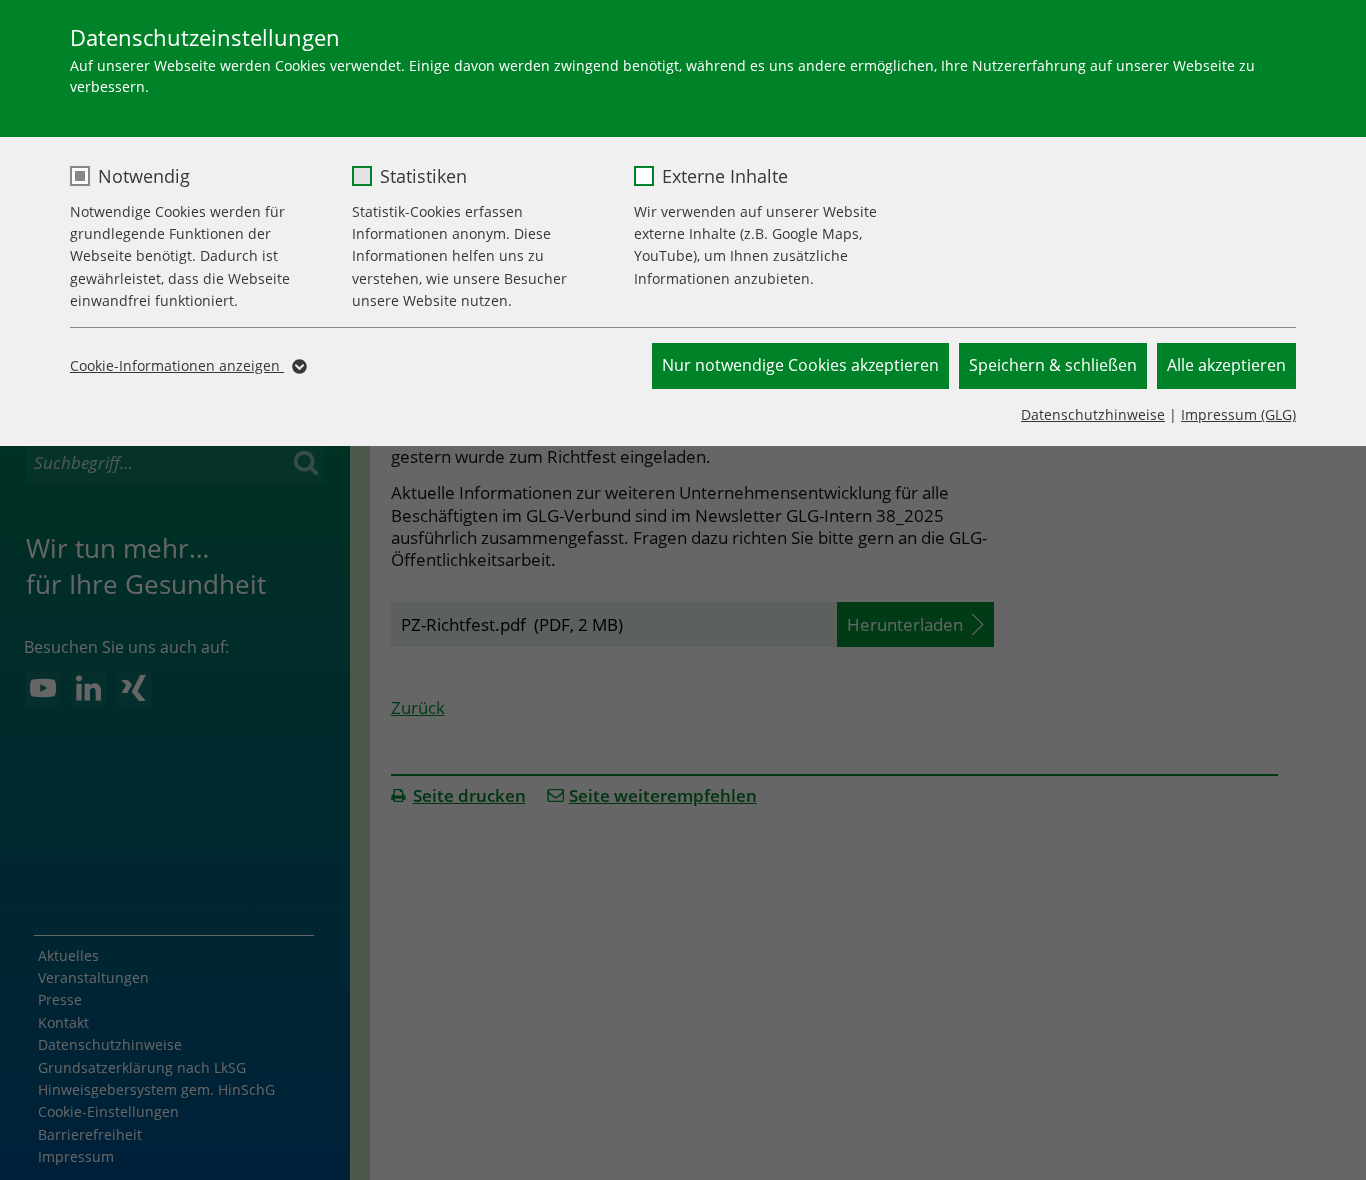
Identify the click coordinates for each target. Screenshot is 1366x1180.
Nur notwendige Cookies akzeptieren (800, 365)
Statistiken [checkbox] (423, 176)
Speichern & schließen (1053, 365)
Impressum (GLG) (1238, 414)
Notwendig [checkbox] (144, 176)
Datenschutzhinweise (1093, 414)
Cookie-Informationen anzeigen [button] (177, 365)
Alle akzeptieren (1226, 365)
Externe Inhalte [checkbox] (725, 176)
